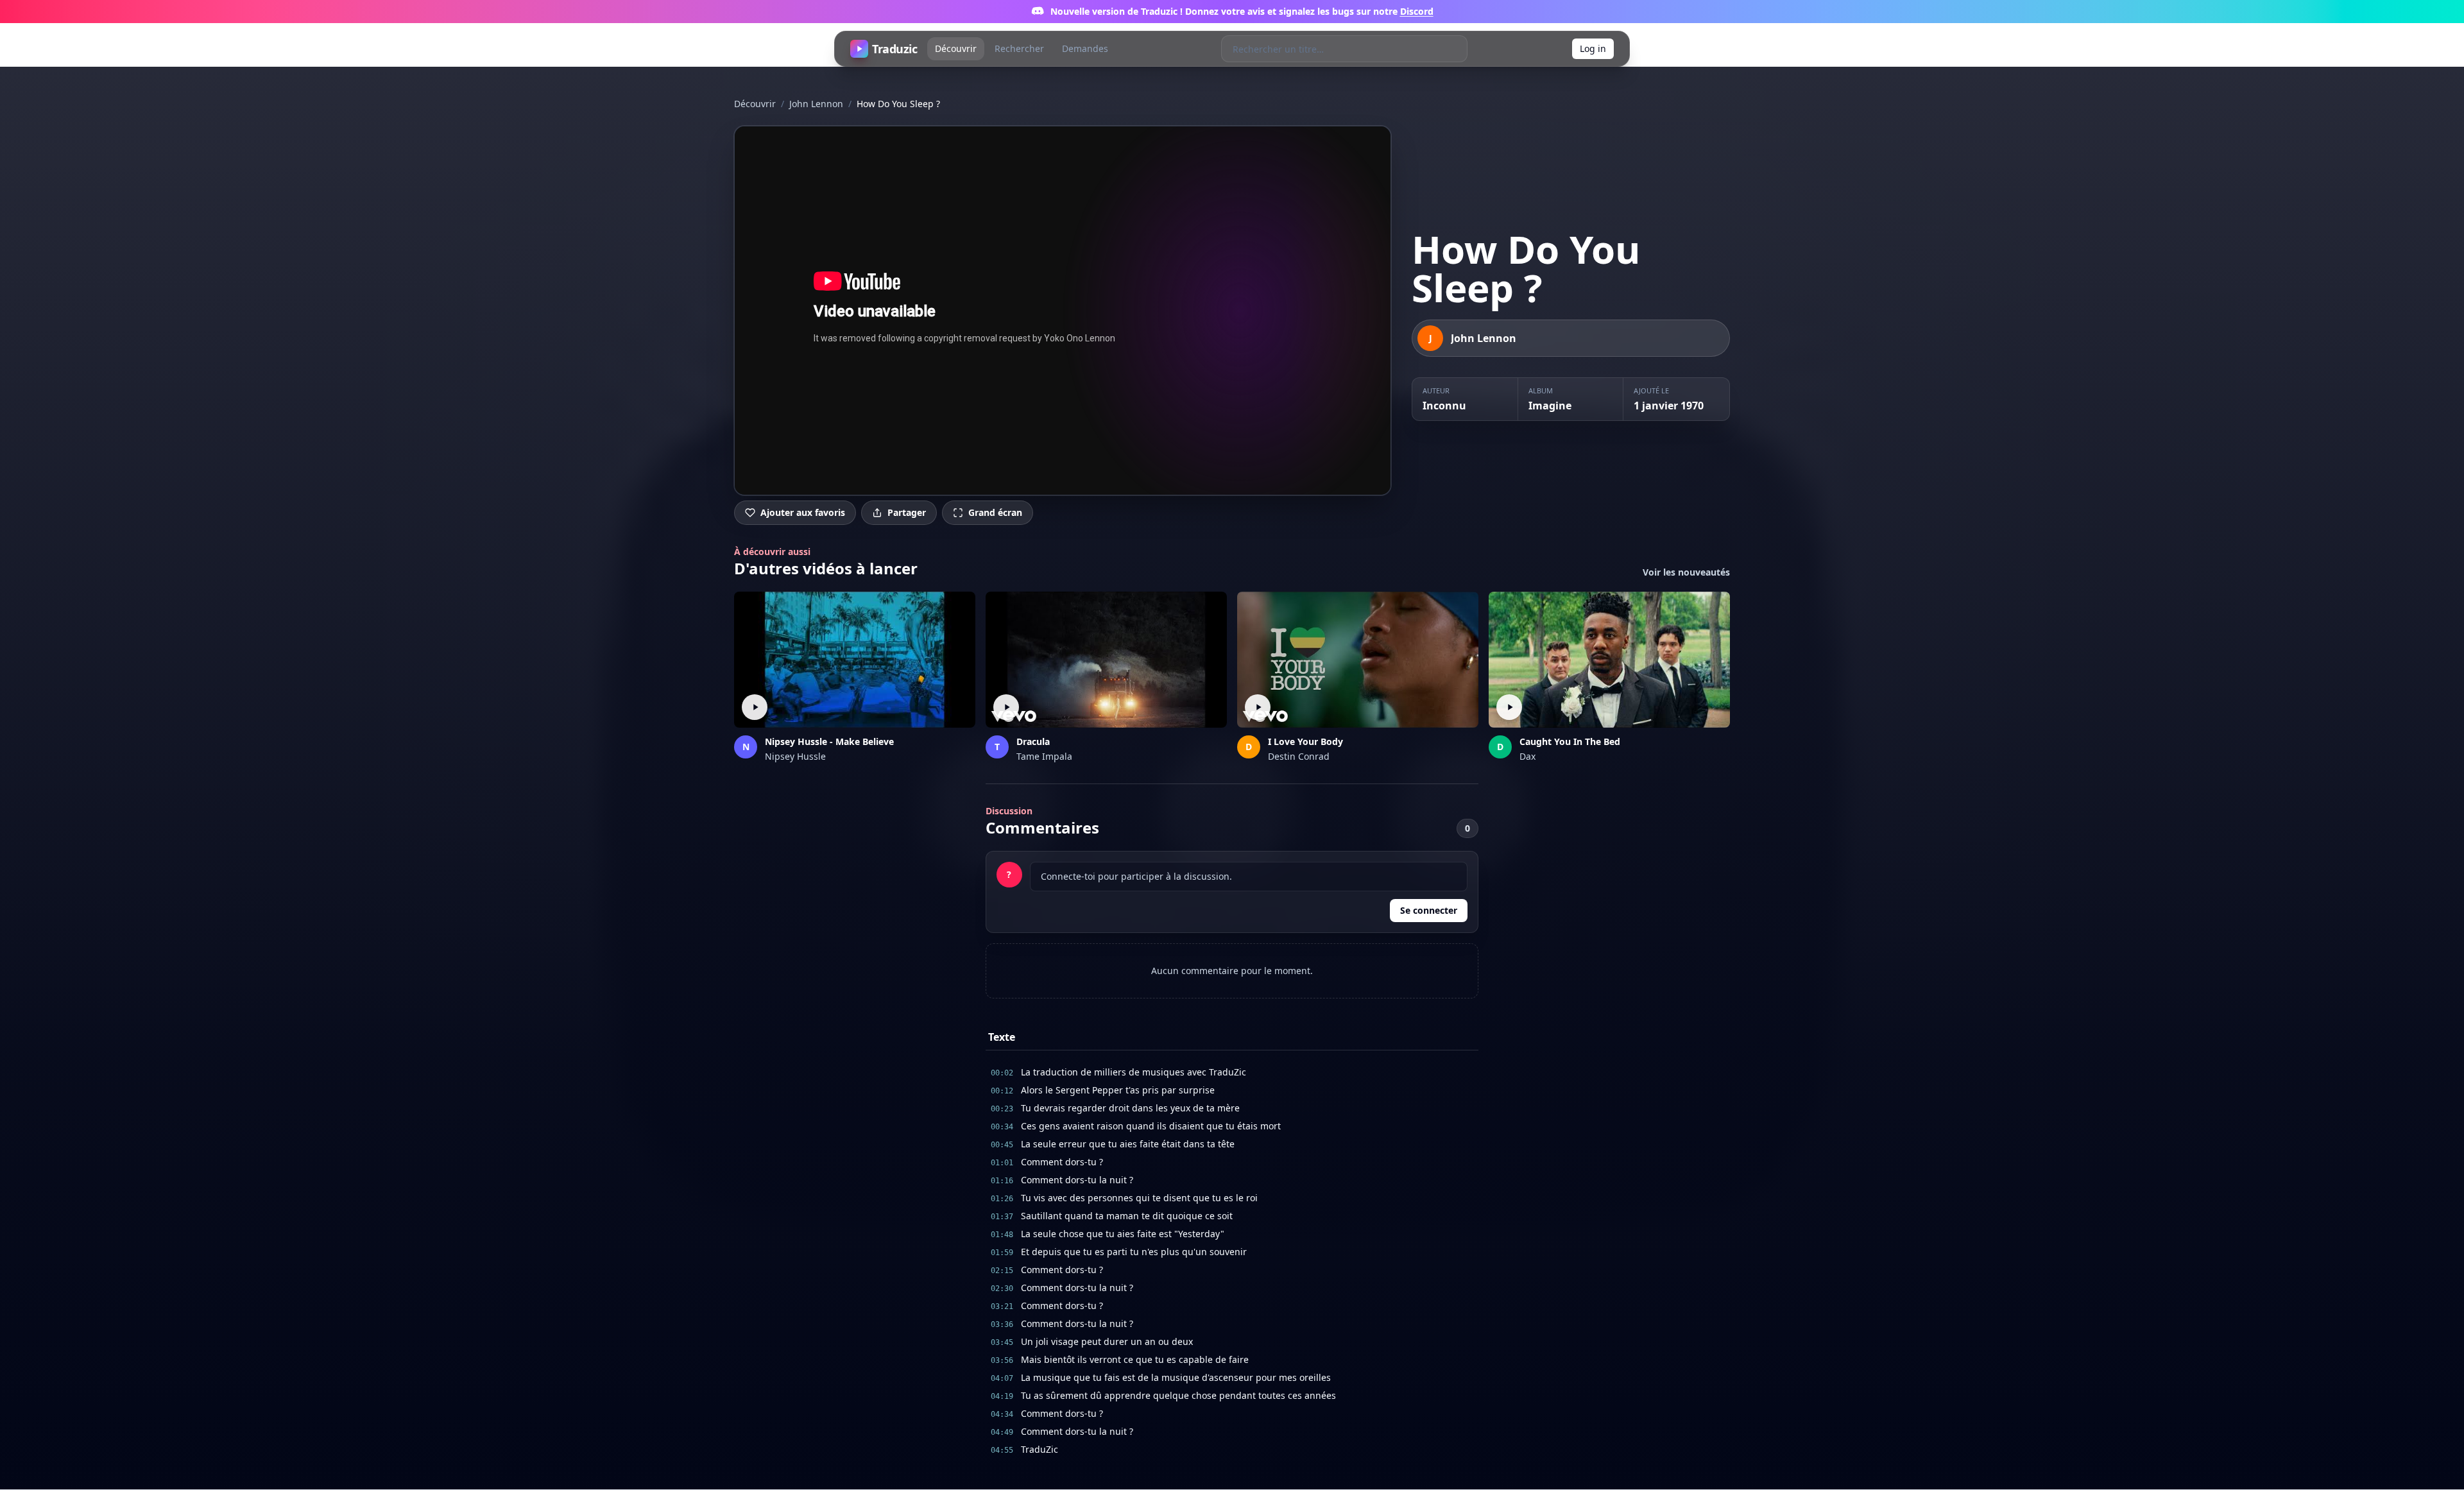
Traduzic (894, 49)
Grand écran (995, 512)
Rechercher (1019, 48)
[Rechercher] (1454, 49)
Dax (1527, 756)
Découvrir (956, 48)
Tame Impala (1044, 756)
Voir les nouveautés (1686, 572)
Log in (1593, 48)
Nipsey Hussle (795, 756)
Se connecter (1429, 910)
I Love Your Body (1305, 741)
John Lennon (816, 104)
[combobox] (1331, 49)
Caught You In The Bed (1570, 741)
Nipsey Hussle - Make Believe (829, 741)
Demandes (1085, 48)
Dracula (1033, 741)
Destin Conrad (1299, 756)
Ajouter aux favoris (803, 512)
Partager (907, 512)
